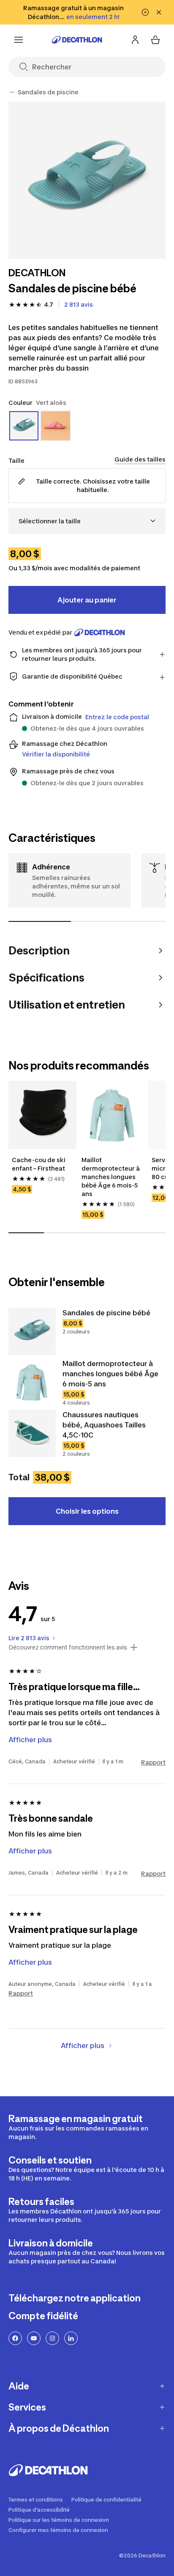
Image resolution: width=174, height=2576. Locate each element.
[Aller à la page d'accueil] (77, 40)
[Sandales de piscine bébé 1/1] (87, 180)
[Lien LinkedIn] (71, 2338)
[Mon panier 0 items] (155, 40)
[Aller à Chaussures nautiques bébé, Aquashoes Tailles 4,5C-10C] (32, 1433)
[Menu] (19, 40)
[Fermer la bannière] (159, 12)
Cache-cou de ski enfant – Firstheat (39, 1164)
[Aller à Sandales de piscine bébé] (32, 1331)
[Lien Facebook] (15, 2338)
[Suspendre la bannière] (145, 12)
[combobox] (87, 521)
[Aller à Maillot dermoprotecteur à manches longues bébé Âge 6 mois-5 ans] (32, 1382)
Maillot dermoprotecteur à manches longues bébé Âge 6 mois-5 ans (111, 1177)
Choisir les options (87, 1511)
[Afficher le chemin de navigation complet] (12, 92)
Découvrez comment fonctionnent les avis (68, 1647)
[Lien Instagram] (52, 2338)
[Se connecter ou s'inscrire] (135, 40)
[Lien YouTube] (34, 2338)
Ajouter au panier (87, 600)
